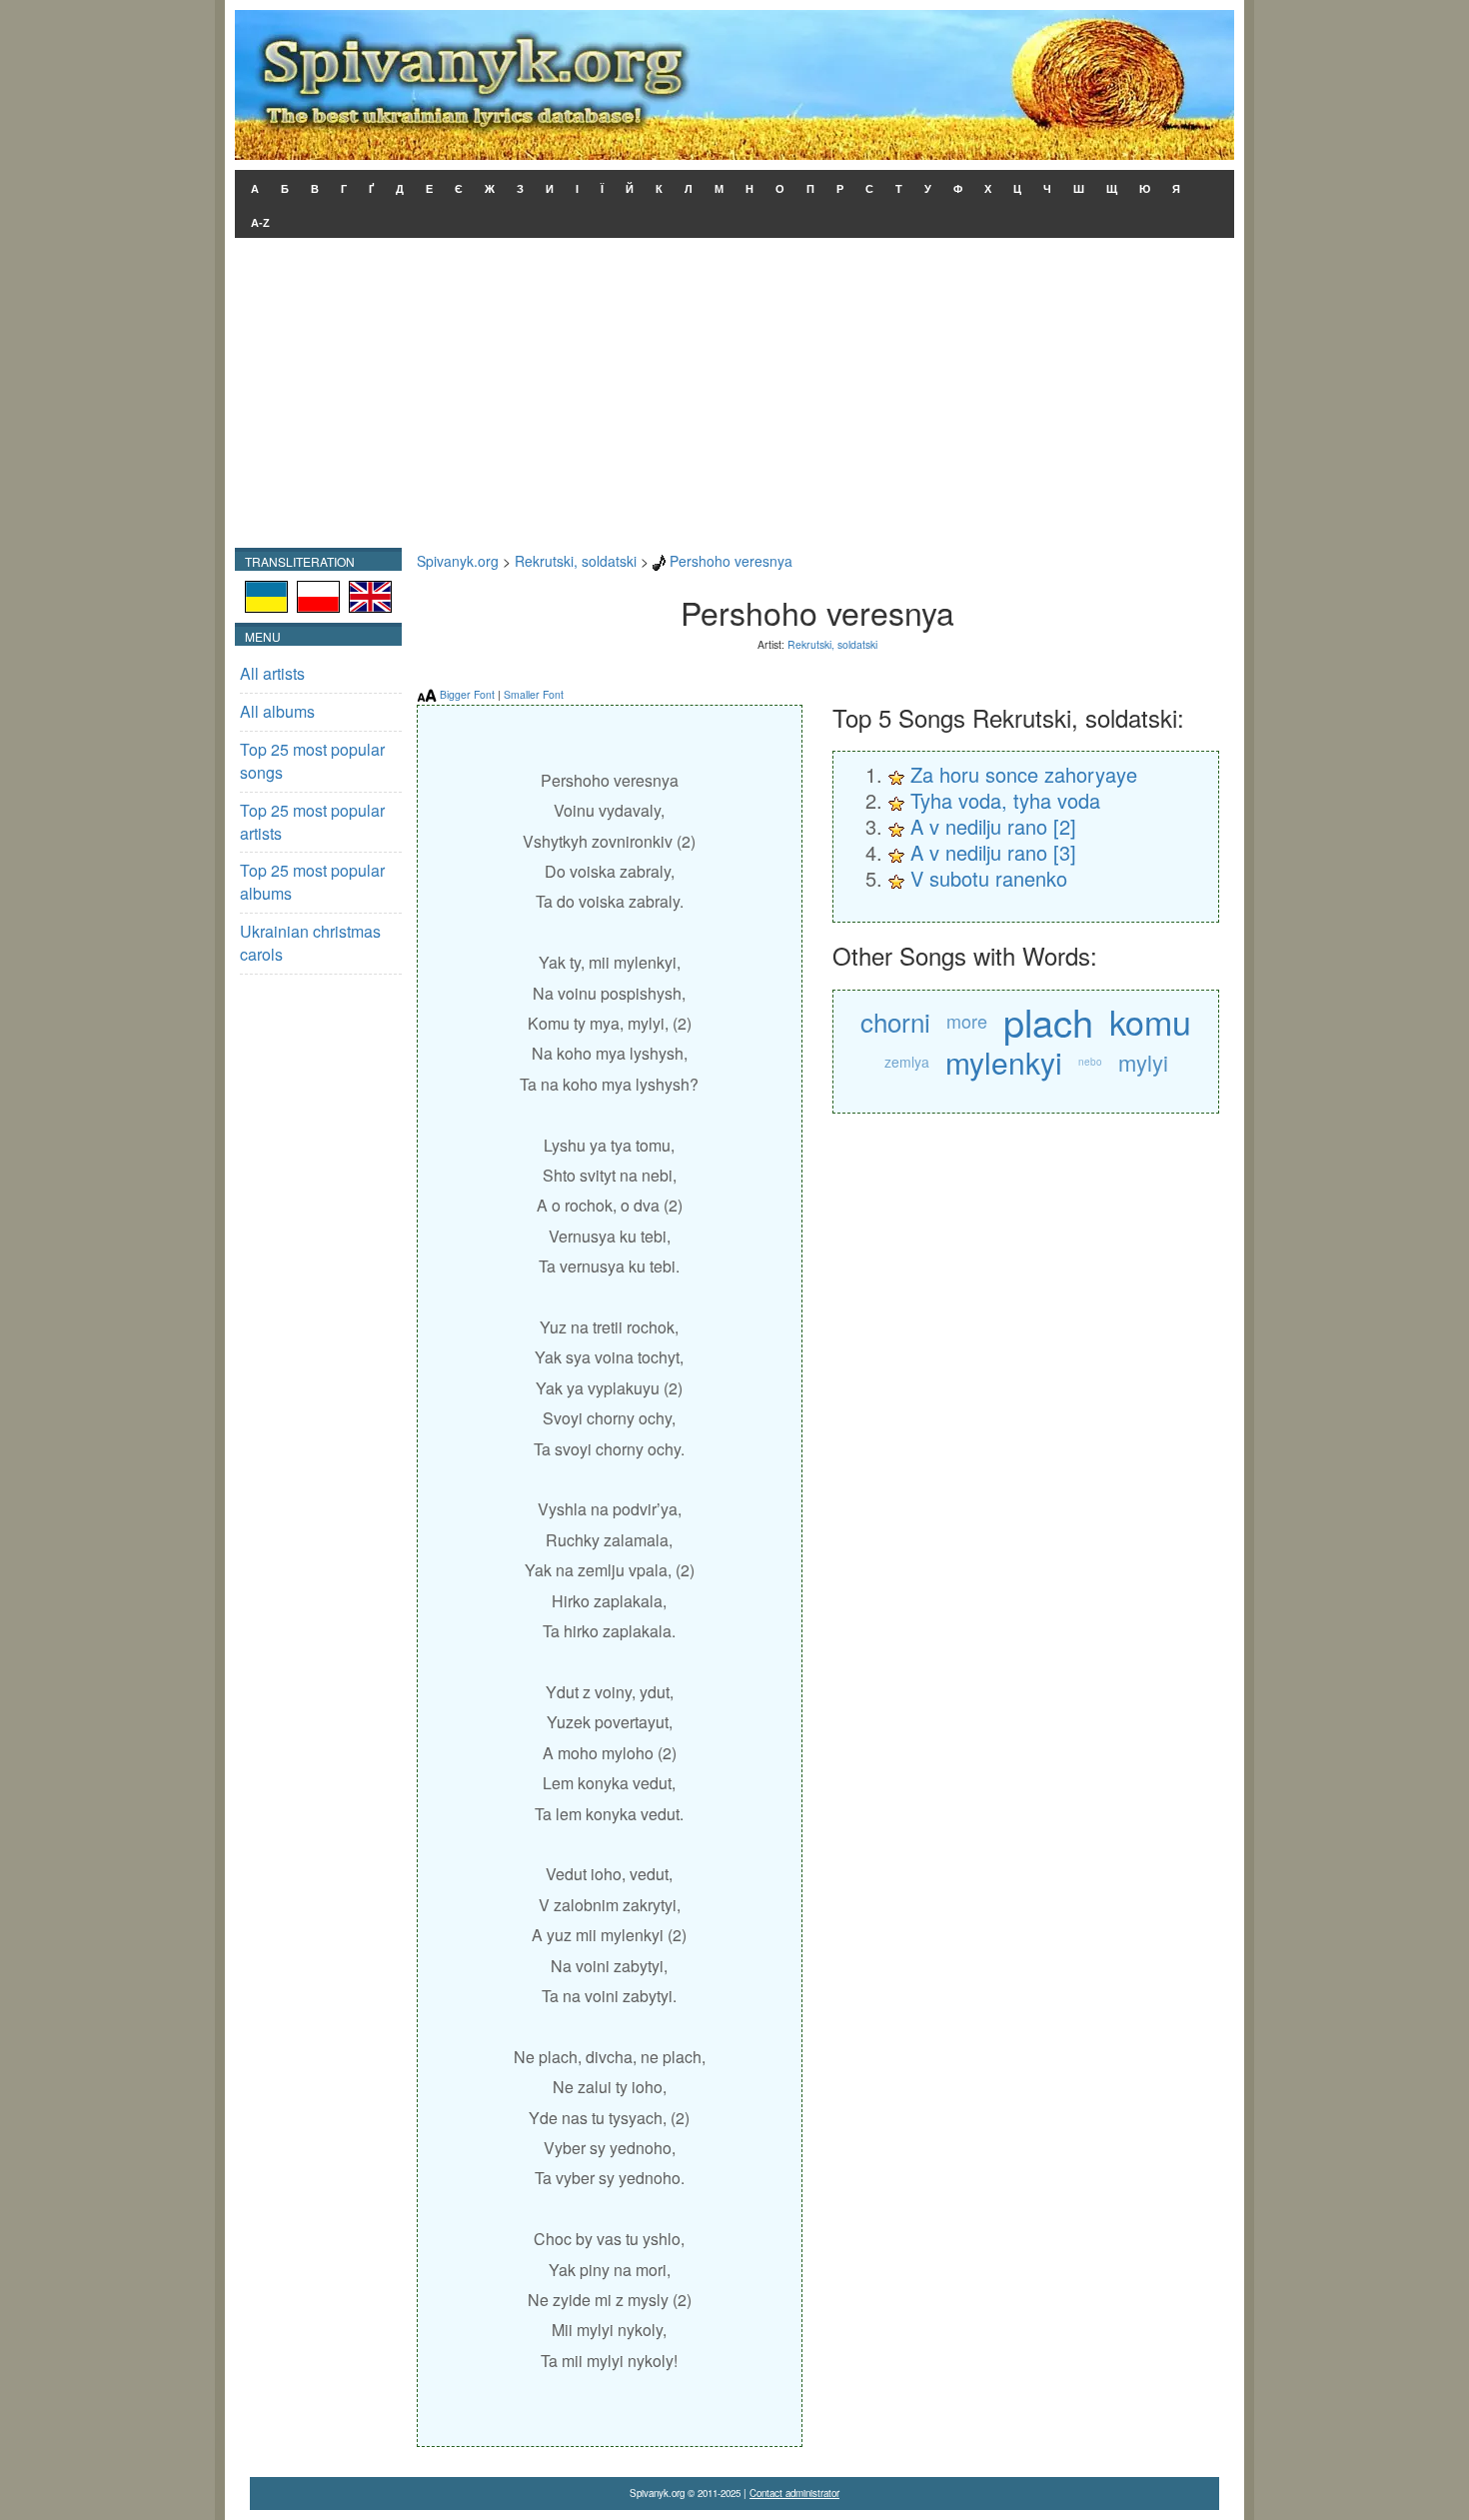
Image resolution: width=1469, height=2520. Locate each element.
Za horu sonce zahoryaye (1024, 774)
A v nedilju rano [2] (993, 826)
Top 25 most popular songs (312, 761)
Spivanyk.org (458, 561)
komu (1150, 1021)
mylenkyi (1004, 1062)
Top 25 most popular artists (312, 822)
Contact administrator (794, 2493)
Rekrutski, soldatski (576, 561)
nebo (1090, 1062)
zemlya (907, 1062)
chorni (895, 1021)
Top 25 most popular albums (312, 882)
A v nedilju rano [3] (993, 852)
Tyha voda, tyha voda (1005, 800)
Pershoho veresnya (731, 561)
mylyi (1143, 1062)
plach (1048, 1021)
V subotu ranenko (989, 878)
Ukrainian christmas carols (310, 943)
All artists (272, 673)
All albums (277, 711)
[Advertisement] (734, 398)
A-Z (260, 223)
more (967, 1021)
